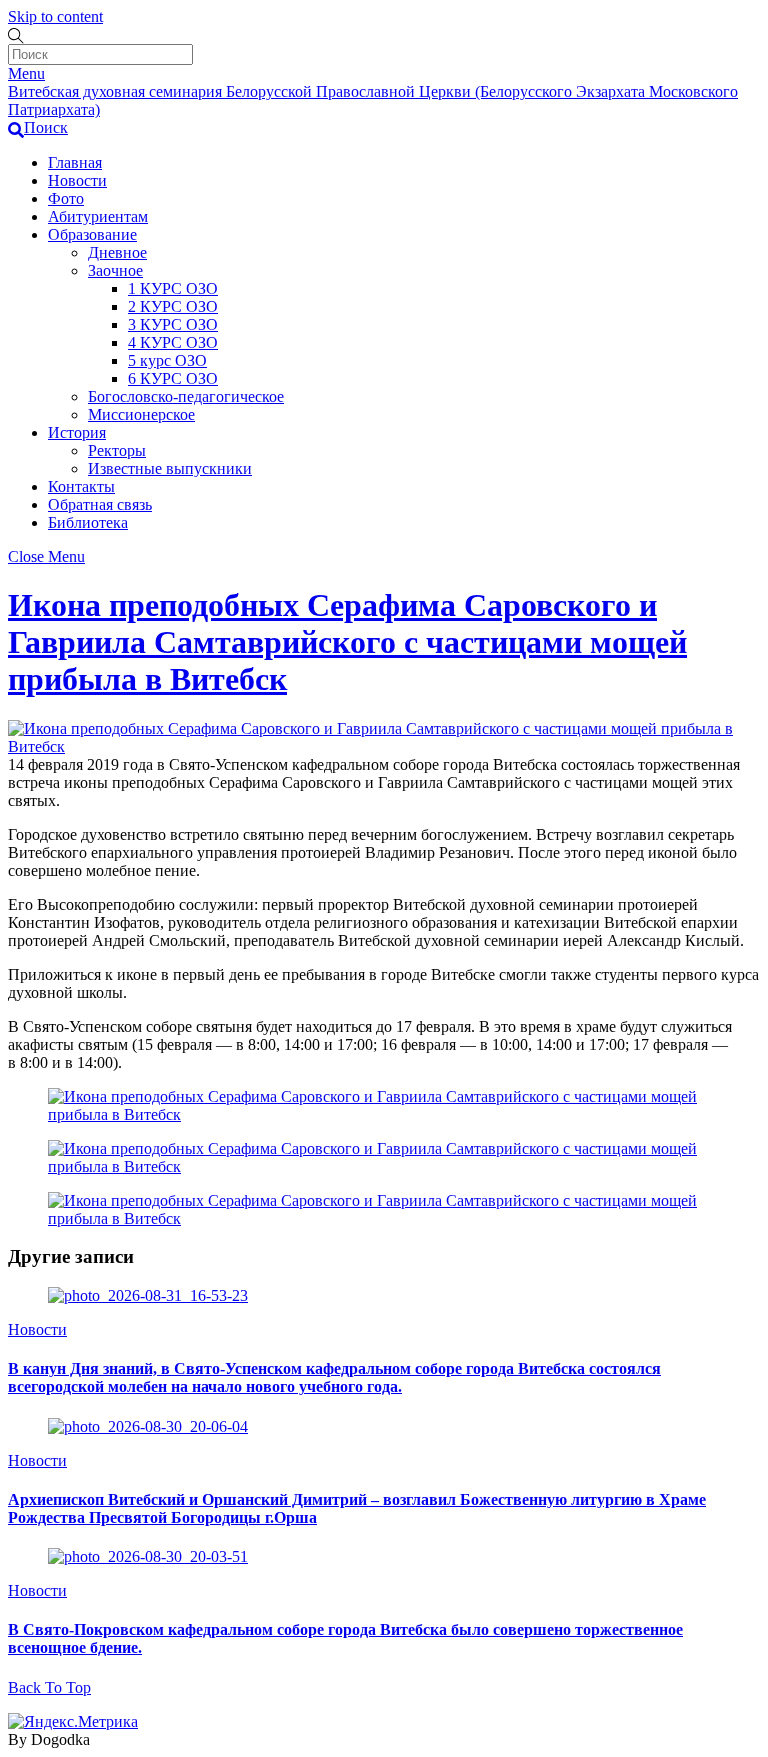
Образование (92, 234)
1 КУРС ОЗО (173, 288)
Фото (66, 198)
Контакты (81, 486)
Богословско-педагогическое (186, 396)
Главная (75, 162)
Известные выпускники (170, 468)
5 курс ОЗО (167, 360)
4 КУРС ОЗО (173, 342)
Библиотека (88, 522)
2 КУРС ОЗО (173, 306)
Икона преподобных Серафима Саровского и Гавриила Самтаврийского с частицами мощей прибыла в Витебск (347, 642)
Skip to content (55, 16)
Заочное (115, 270)
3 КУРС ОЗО (173, 324)
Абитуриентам (98, 216)
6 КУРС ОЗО (173, 378)
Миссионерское (141, 414)
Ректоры (117, 450)
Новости (77, 180)
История (77, 432)
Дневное (117, 252)
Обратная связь (100, 504)
